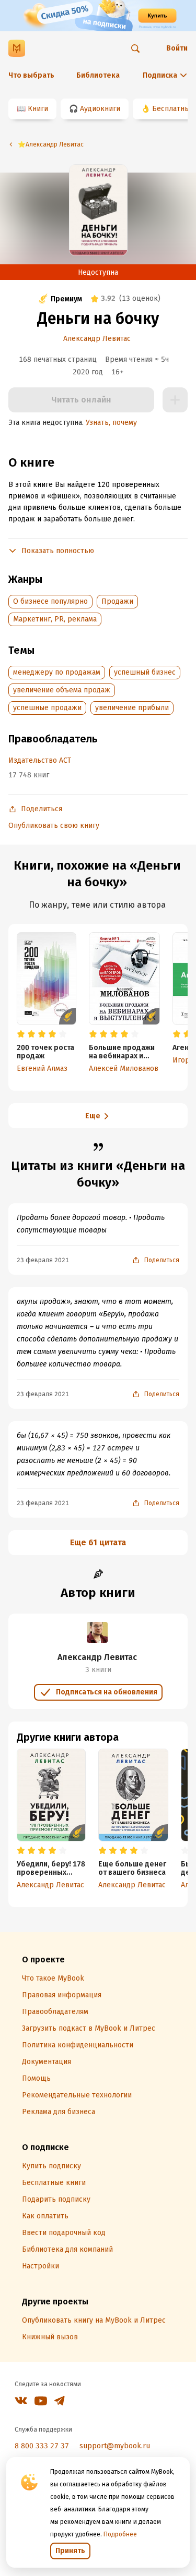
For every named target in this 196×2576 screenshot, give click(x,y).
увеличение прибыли (132, 708)
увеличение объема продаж (62, 690)
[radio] (21, 1034)
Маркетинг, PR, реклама (55, 619)
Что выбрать (31, 75)
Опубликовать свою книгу (54, 826)
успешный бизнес (145, 672)
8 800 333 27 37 (42, 2446)
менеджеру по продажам (57, 672)
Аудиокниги (100, 109)
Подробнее (120, 2534)
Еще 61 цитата (98, 1542)
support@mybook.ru (115, 2446)
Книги (38, 109)
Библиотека (98, 75)
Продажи (117, 601)
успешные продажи (47, 708)
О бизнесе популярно (50, 601)
